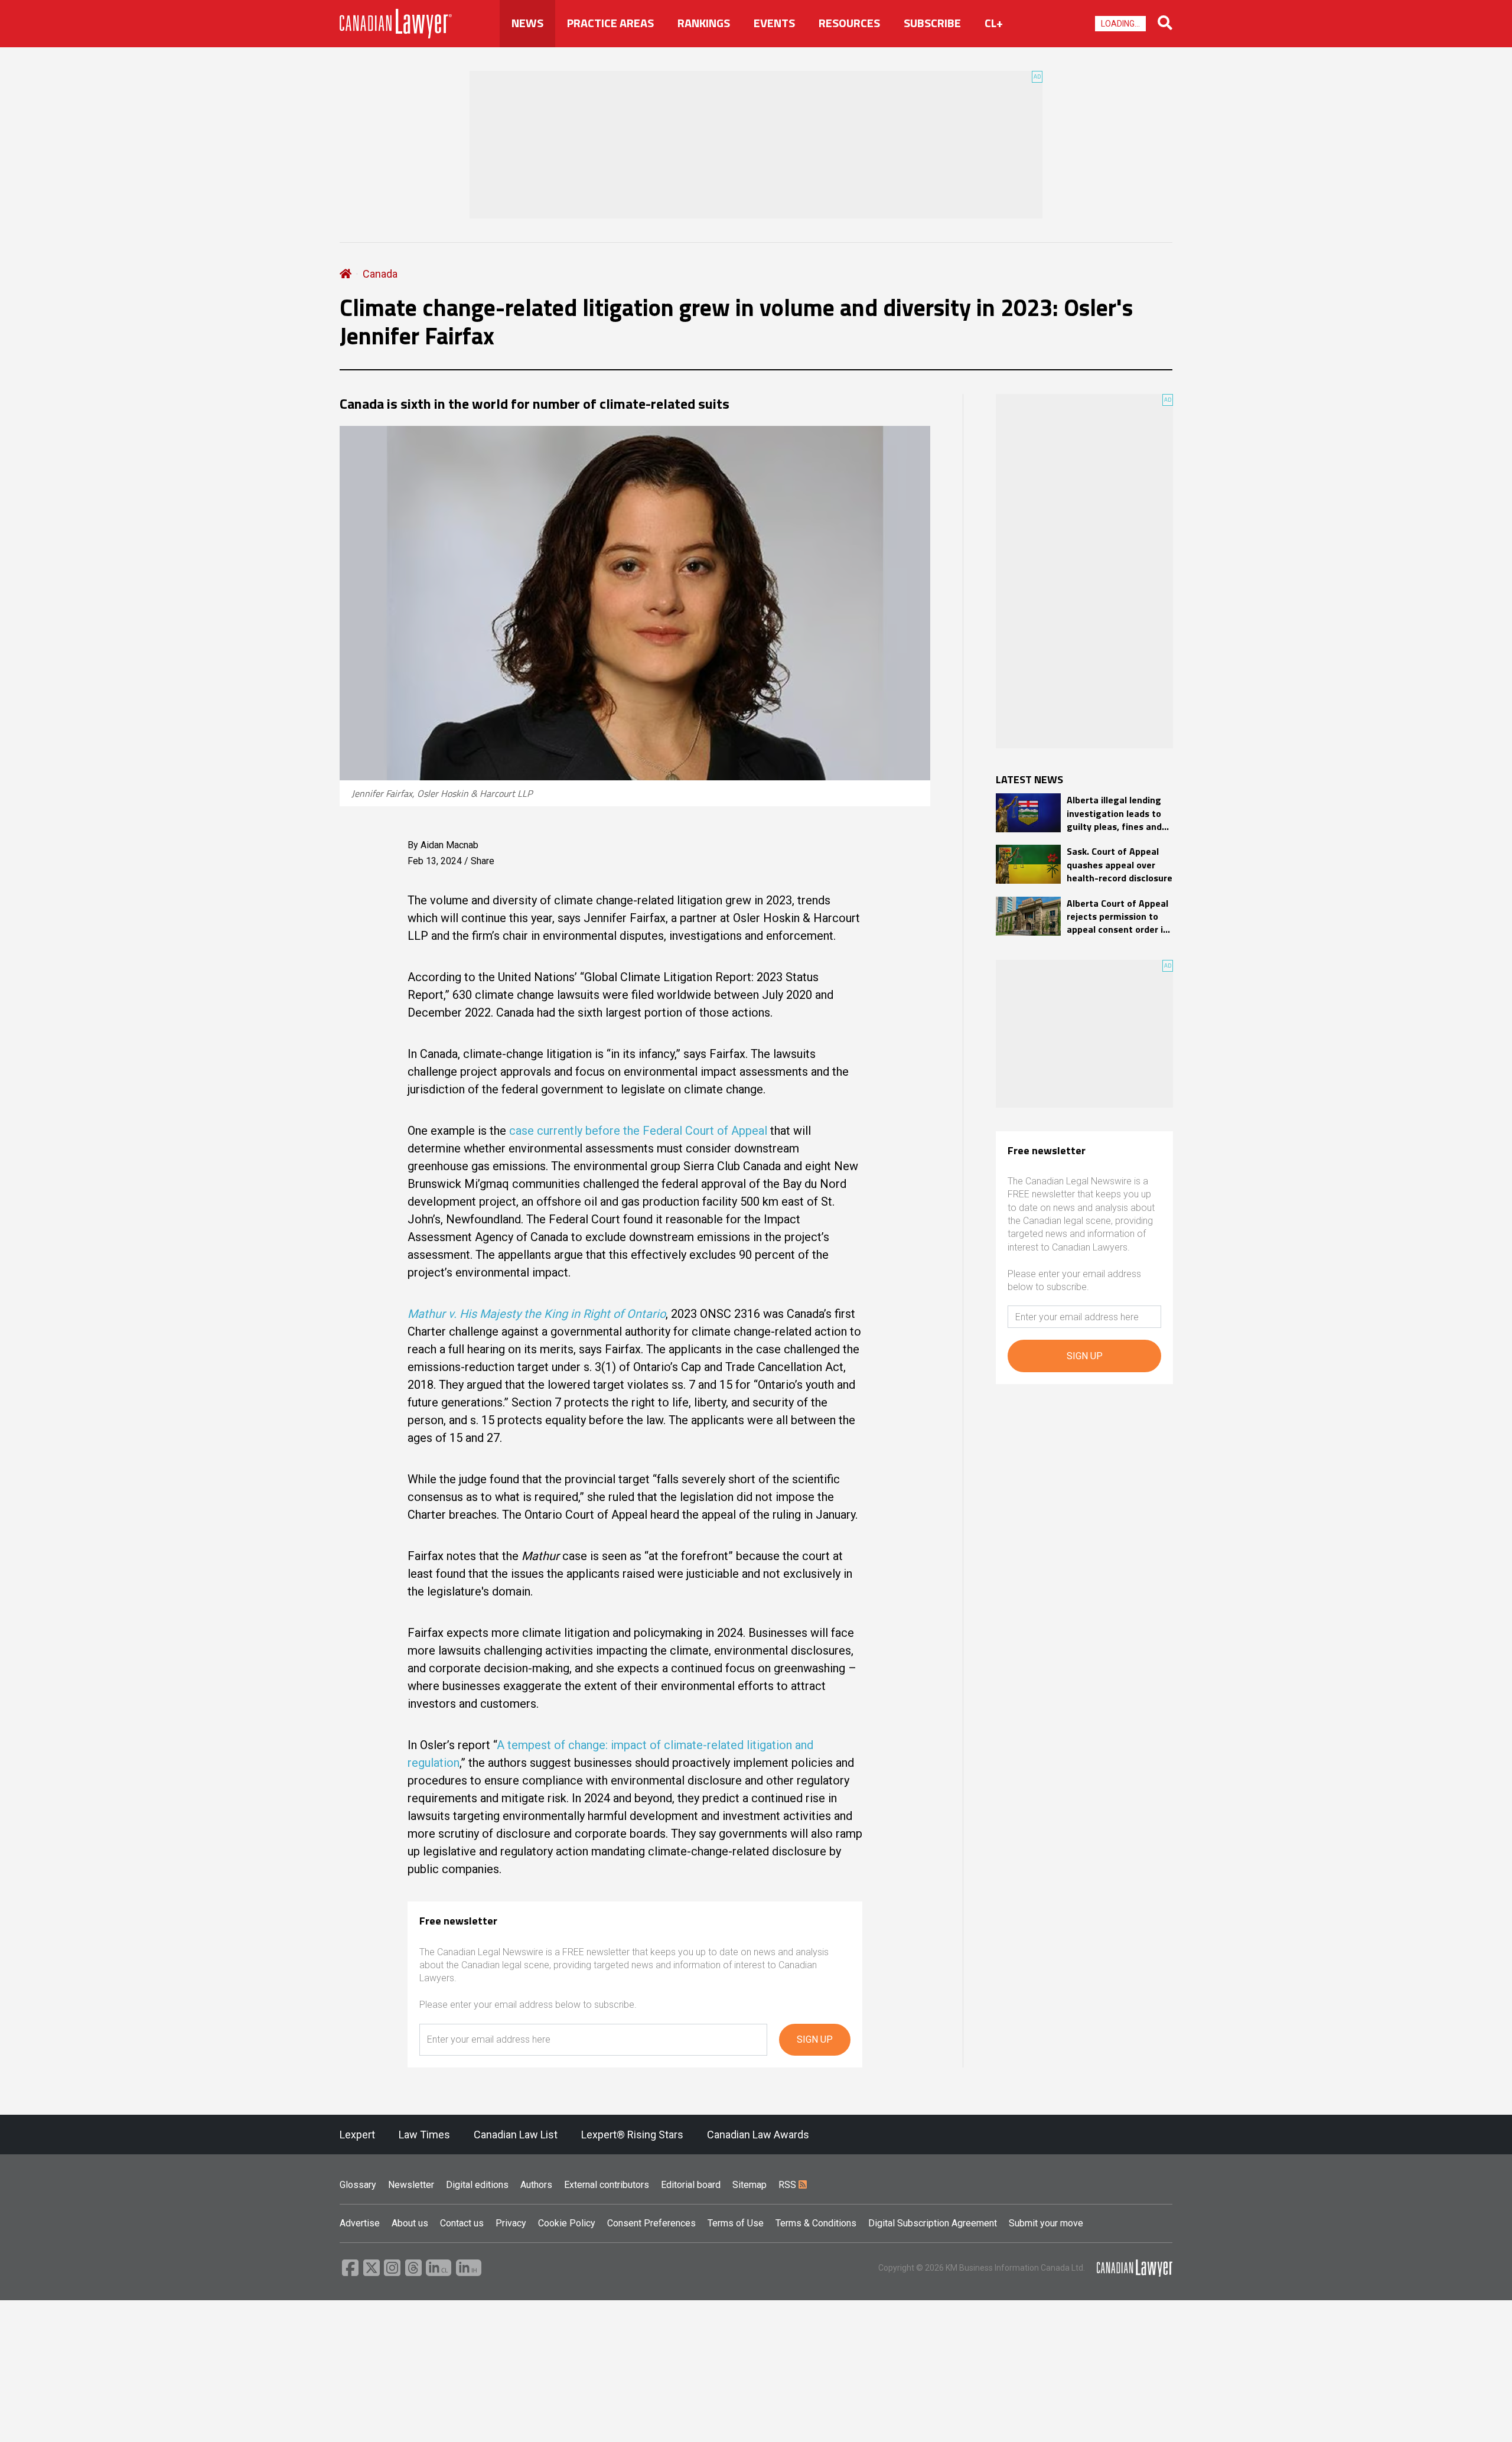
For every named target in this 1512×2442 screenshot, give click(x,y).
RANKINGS (704, 23)
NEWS (527, 23)
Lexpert (357, 2135)
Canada (380, 274)
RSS (788, 2185)
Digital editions (477, 2185)
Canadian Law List (516, 2135)
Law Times (424, 2135)
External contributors (607, 2185)
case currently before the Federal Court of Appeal (638, 1131)
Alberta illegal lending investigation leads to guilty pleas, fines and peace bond (1114, 813)
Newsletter (411, 2185)
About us (410, 2223)
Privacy (511, 2223)
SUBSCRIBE (932, 23)
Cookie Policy (567, 2223)
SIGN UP (815, 2039)
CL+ (994, 23)
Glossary (358, 2185)
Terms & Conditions (816, 2223)
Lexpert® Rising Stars (632, 2135)
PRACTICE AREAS (610, 23)
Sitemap (750, 2185)
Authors (536, 2185)
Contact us (462, 2223)
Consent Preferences (651, 2223)
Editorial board (691, 2185)
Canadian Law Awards (758, 2135)
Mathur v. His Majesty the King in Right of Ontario (537, 1314)
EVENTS (774, 23)
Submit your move (1046, 2223)
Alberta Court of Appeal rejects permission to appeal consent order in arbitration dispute (1117, 916)
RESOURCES (849, 23)
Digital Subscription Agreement (933, 2223)
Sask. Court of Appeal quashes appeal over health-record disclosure (1120, 865)
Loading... (1120, 24)
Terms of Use (736, 2223)
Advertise (360, 2223)
